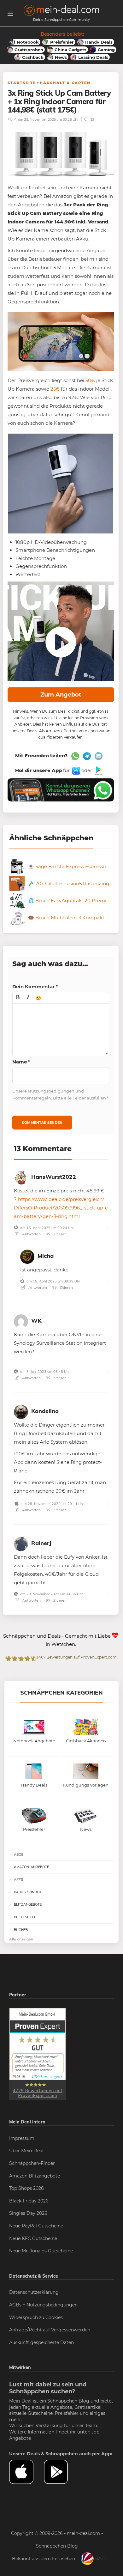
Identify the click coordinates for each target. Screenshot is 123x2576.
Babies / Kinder (28, 1892)
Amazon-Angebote (31, 1867)
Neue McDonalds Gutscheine (41, 2251)
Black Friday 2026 (29, 2201)
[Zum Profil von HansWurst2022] (21, 1177)
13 (92, 119)
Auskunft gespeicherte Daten (41, 2342)
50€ (90, 380)
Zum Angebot (61, 695)
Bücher (21, 1930)
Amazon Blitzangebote (35, 2176)
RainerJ (41, 1543)
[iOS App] (76, 770)
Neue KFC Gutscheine (33, 2238)
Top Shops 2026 (26, 2188)
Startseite (22, 83)
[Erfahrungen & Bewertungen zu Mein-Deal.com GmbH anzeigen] (38, 2054)
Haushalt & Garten (65, 83)
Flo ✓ (12, 119)
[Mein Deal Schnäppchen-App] (61, 2472)
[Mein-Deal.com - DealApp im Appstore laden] (26, 2472)
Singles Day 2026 (28, 2213)
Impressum (22, 2138)
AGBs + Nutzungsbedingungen (43, 2305)
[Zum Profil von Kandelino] (21, 1411)
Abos (19, 1854)
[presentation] (18, 998)
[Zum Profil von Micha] (27, 1256)
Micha (46, 1256)
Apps (18, 1879)
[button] (18, 998)
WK (36, 1321)
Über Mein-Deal (26, 2151)
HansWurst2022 (54, 1177)
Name (21, 1062)
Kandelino (45, 1411)
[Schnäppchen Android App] (98, 770)
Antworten (31, 1234)
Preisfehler (67, 2413)
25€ (55, 389)
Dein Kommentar (35, 987)
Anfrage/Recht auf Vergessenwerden (50, 2330)
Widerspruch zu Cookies (36, 2317)
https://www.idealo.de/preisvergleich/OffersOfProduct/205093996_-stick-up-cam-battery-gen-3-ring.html (61, 1208)
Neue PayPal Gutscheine (36, 2226)
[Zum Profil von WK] (21, 1321)
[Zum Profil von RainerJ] (21, 1543)
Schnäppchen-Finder (32, 2163)
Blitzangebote (28, 1904)
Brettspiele (25, 1917)
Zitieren (59, 1234)
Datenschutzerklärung (34, 2292)
